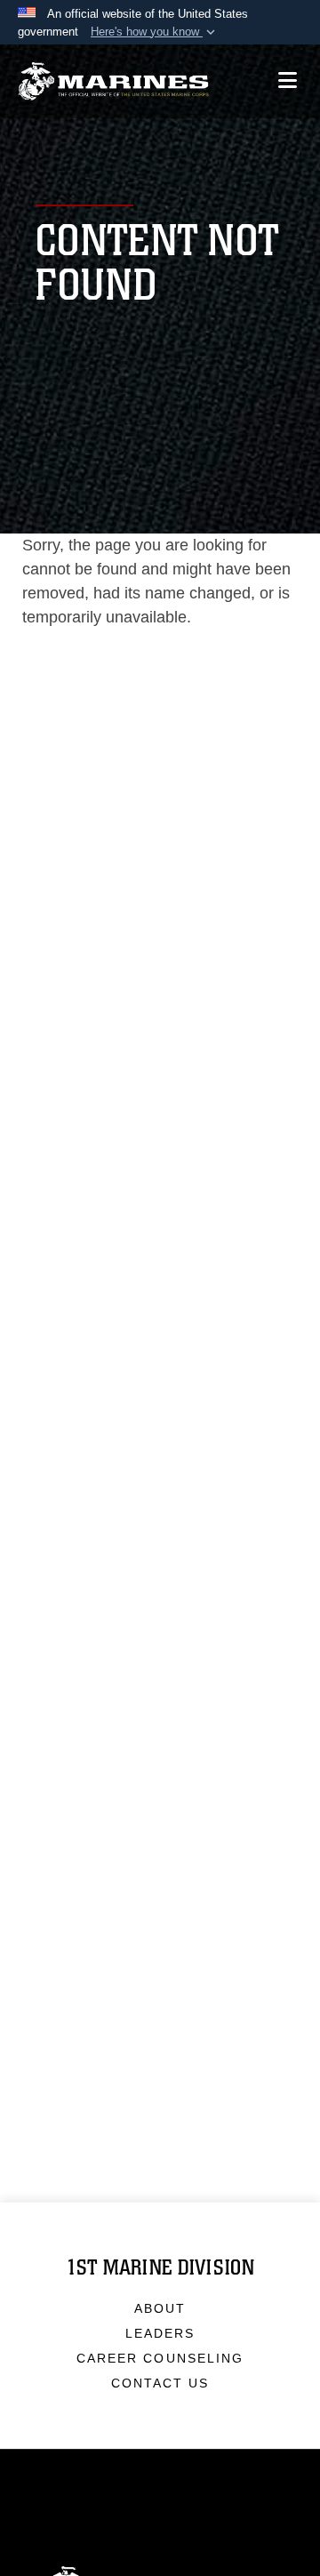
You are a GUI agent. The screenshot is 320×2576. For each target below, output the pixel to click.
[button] (155, 32)
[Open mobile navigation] (288, 80)
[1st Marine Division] (113, 81)
